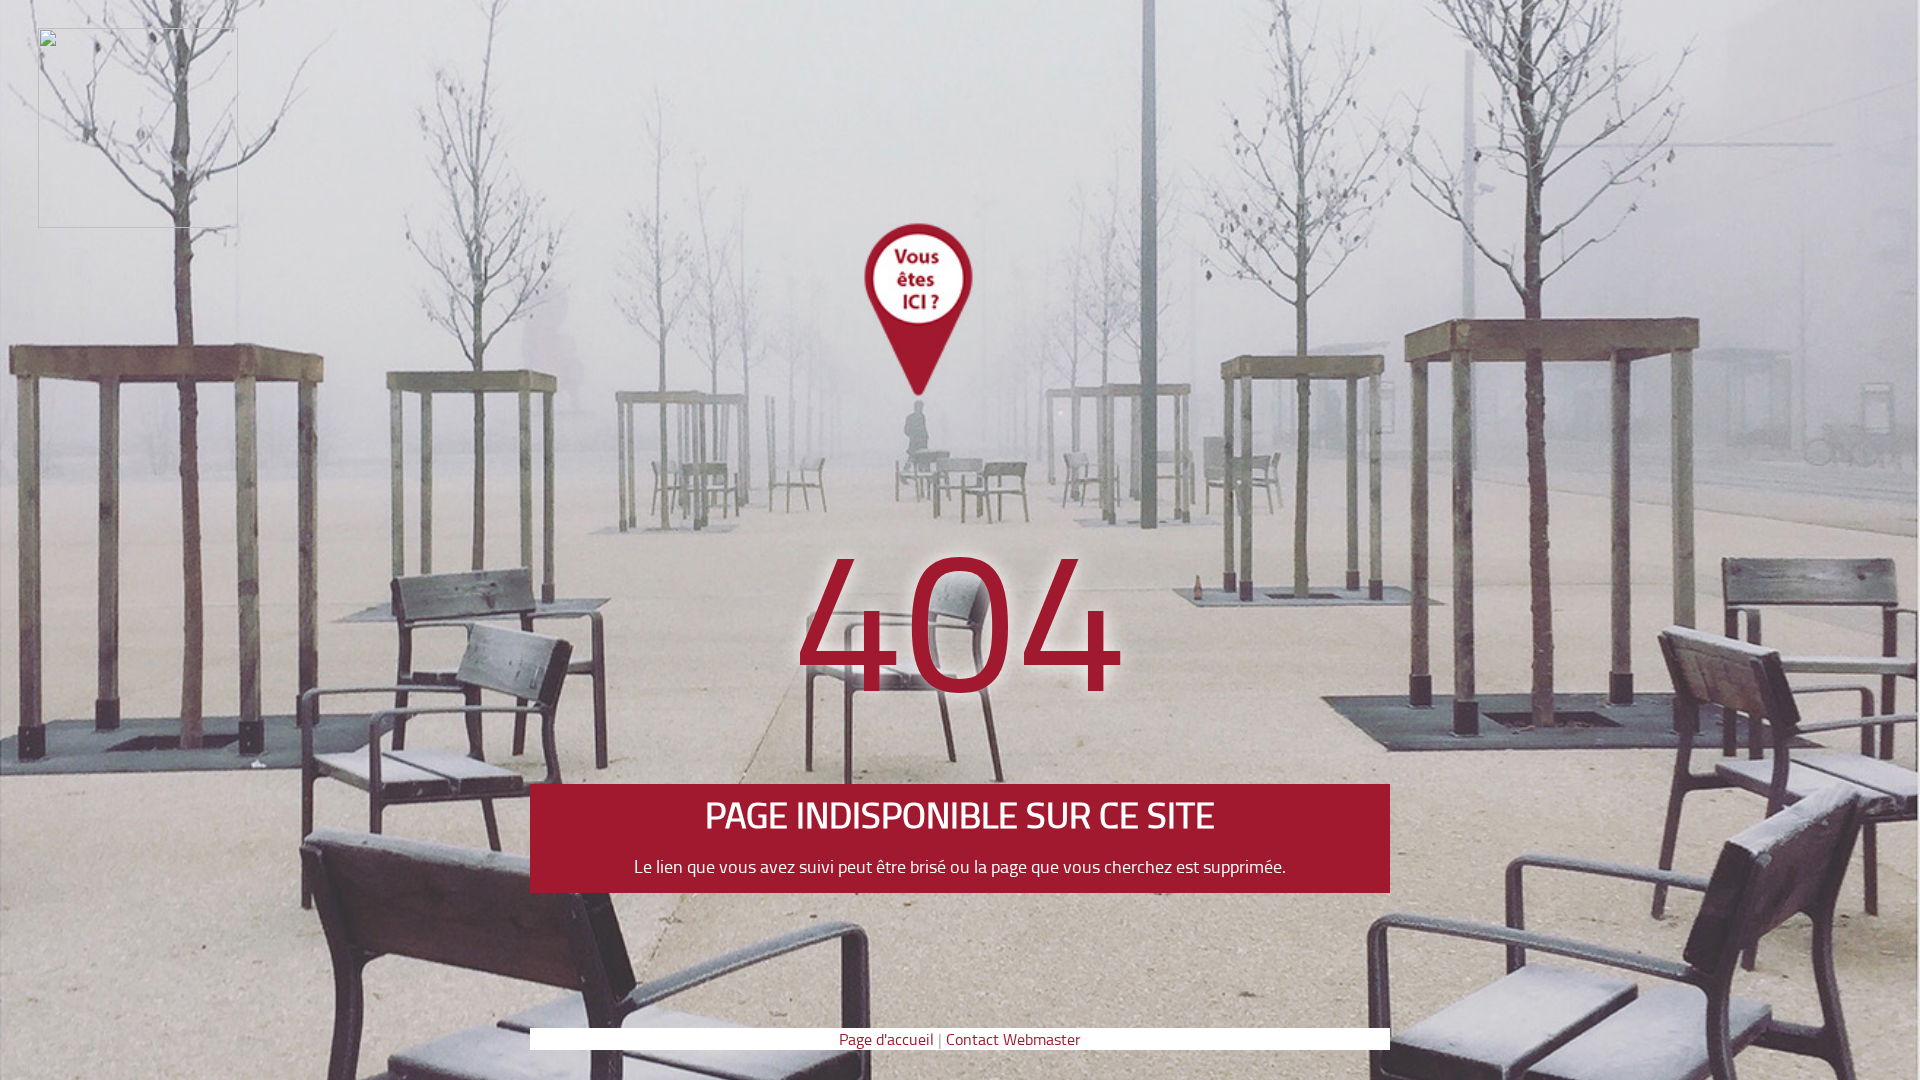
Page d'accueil (886, 1039)
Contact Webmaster (1013, 1039)
